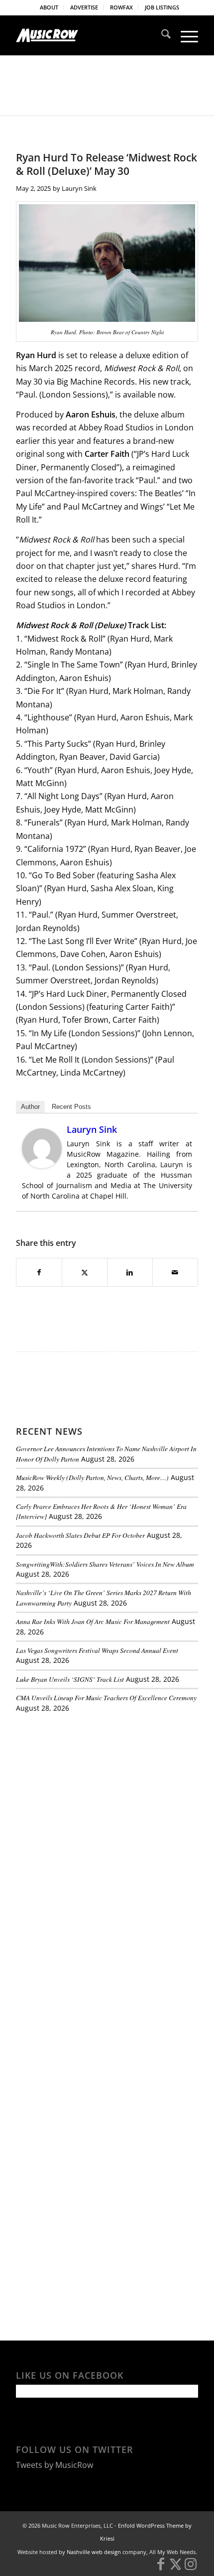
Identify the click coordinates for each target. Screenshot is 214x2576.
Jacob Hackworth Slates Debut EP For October (80, 1535)
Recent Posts (71, 1107)
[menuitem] (49, 7)
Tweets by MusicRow (54, 2465)
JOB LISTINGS (162, 7)
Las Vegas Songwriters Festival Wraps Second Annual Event (97, 1650)
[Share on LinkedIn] (130, 1272)
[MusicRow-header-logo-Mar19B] (89, 35)
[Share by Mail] (175, 1272)
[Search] (161, 35)
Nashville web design (94, 2552)
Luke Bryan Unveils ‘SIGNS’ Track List (70, 1679)
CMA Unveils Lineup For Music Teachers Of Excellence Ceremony (106, 1697)
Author (30, 1107)
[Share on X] (85, 1272)
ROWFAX (121, 7)
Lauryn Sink (79, 188)
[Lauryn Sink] (42, 1165)
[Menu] (184, 35)
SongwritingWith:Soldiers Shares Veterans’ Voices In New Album (105, 1564)
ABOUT (49, 7)
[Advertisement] (91, 1789)
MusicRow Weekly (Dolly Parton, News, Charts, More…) (92, 1477)
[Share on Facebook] (39, 1272)
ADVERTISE (84, 7)
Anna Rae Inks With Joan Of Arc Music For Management (93, 1621)
